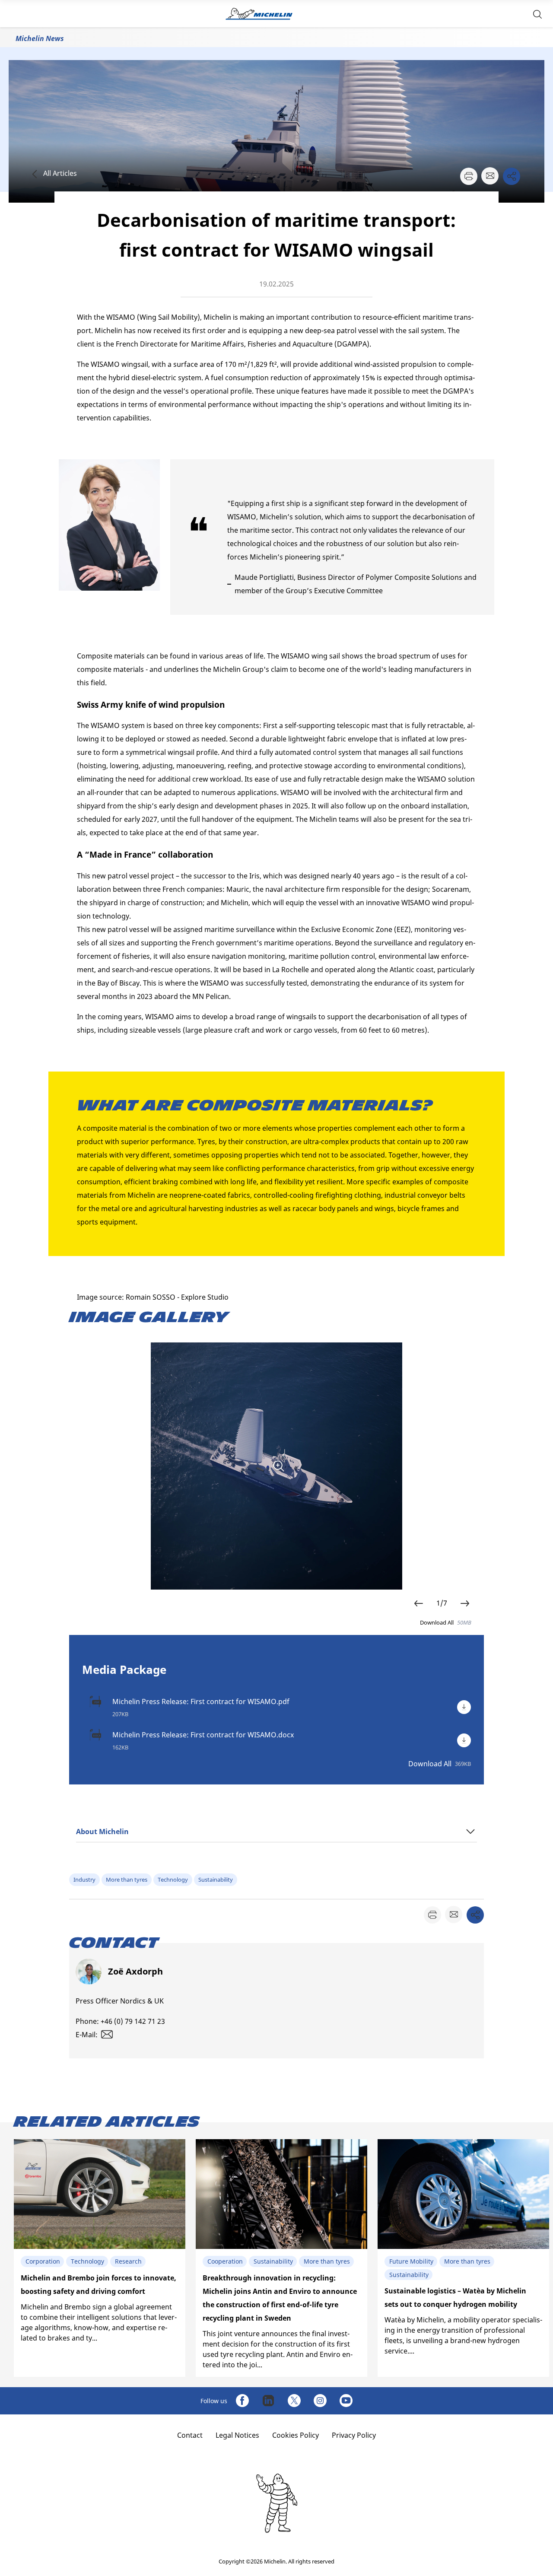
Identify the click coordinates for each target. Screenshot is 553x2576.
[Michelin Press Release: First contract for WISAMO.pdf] (464, 1707)
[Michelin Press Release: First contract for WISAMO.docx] (464, 1740)
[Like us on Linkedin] (268, 2401)
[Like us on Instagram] (320, 2401)
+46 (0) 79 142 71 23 (133, 2021)
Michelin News (40, 38)
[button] (537, 14)
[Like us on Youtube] (346, 2401)
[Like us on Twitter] (294, 2401)
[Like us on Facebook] (242, 2401)
